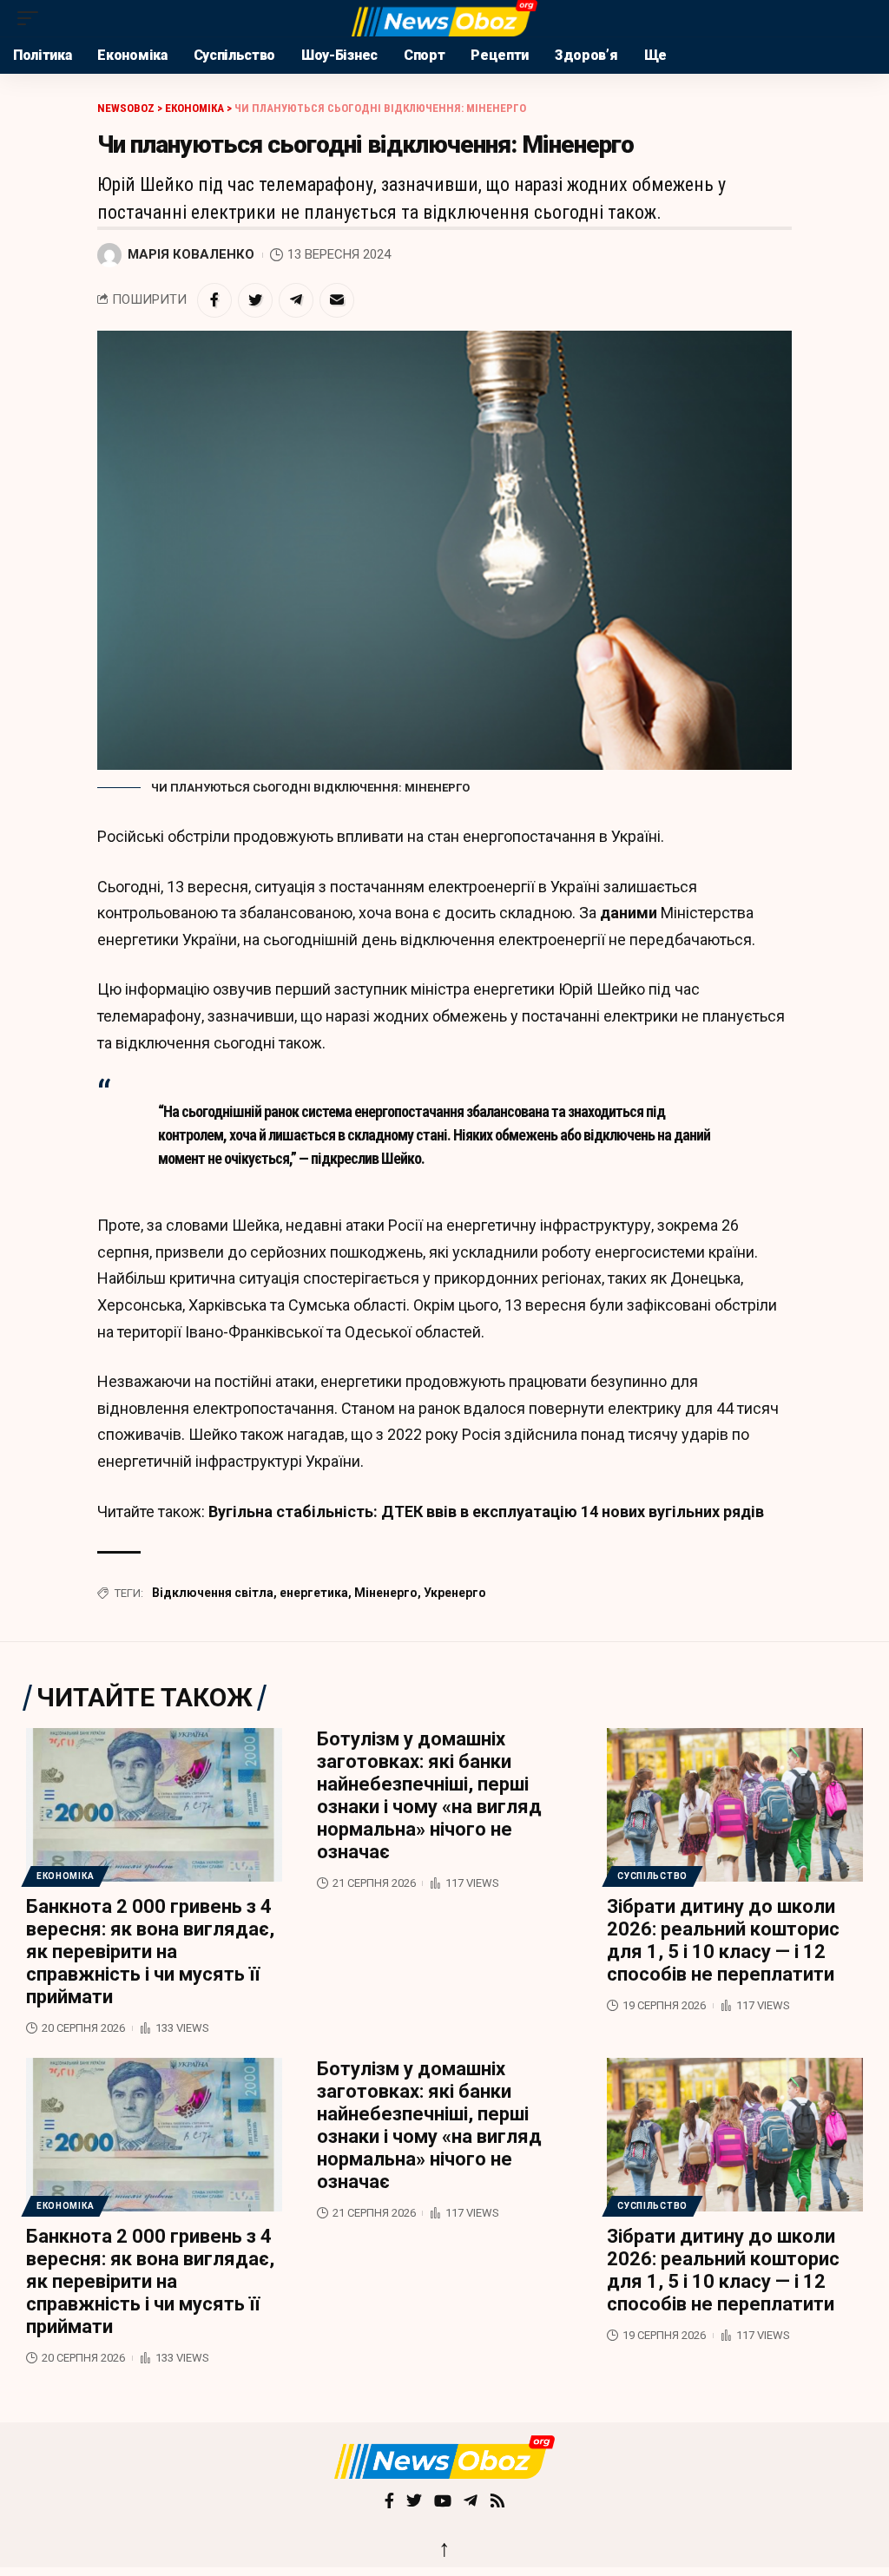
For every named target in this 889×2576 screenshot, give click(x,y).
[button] (32, 18)
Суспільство (652, 1876)
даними (629, 913)
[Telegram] (471, 2502)
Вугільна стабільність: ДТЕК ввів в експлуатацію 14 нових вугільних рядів (486, 1511)
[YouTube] (443, 2502)
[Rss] (497, 2502)
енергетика (314, 1593)
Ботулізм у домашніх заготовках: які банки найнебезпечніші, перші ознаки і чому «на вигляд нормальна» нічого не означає (429, 1795)
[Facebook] (389, 2502)
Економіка (65, 1876)
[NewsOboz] (444, 18)
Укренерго (455, 1593)
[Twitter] (414, 2502)
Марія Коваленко (191, 254)
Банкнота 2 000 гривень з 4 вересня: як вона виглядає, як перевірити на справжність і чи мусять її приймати (150, 1952)
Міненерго (386, 1593)
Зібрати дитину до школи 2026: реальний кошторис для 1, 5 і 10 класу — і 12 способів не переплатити (723, 1940)
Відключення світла (213, 1593)
